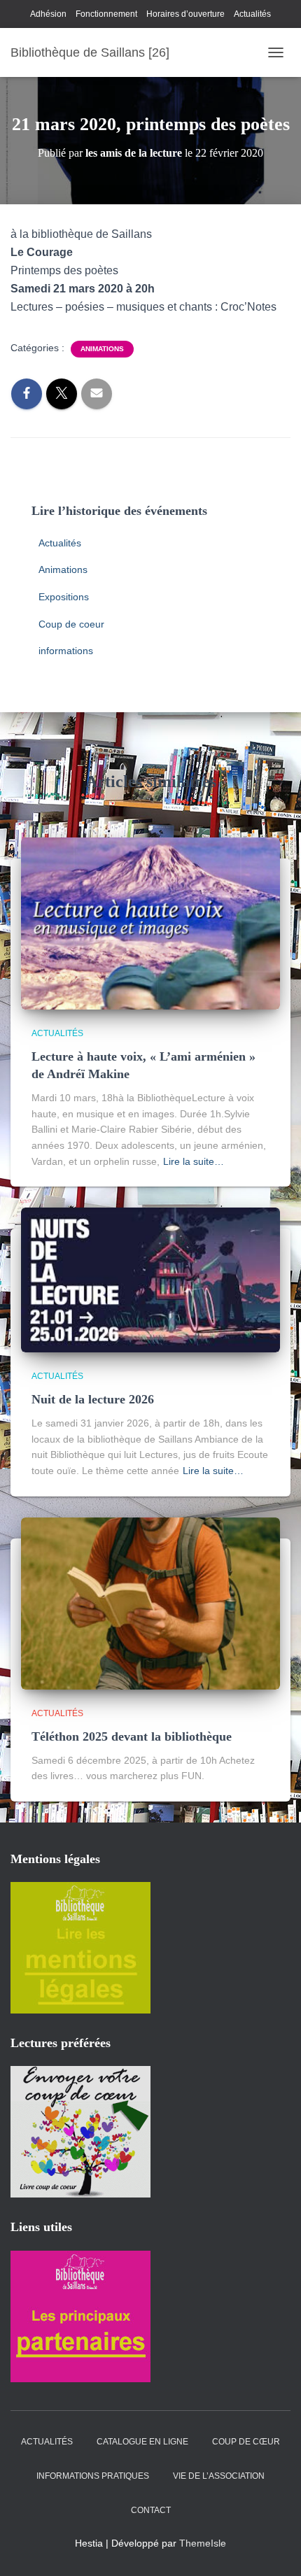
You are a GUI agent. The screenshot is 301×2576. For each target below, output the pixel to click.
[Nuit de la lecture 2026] (150, 1279)
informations (66, 651)
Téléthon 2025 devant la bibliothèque (132, 1736)
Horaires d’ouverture (185, 14)
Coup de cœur (246, 2442)
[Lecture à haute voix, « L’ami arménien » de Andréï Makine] (150, 923)
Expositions (64, 597)
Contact (151, 2510)
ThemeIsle (203, 2543)
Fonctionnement (106, 14)
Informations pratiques (93, 2476)
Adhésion (48, 14)
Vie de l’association (219, 2476)
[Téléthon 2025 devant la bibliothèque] (150, 1603)
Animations (102, 349)
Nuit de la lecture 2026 (93, 1399)
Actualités (252, 14)
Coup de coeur (71, 624)
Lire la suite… (194, 1161)
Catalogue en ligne (142, 2442)
